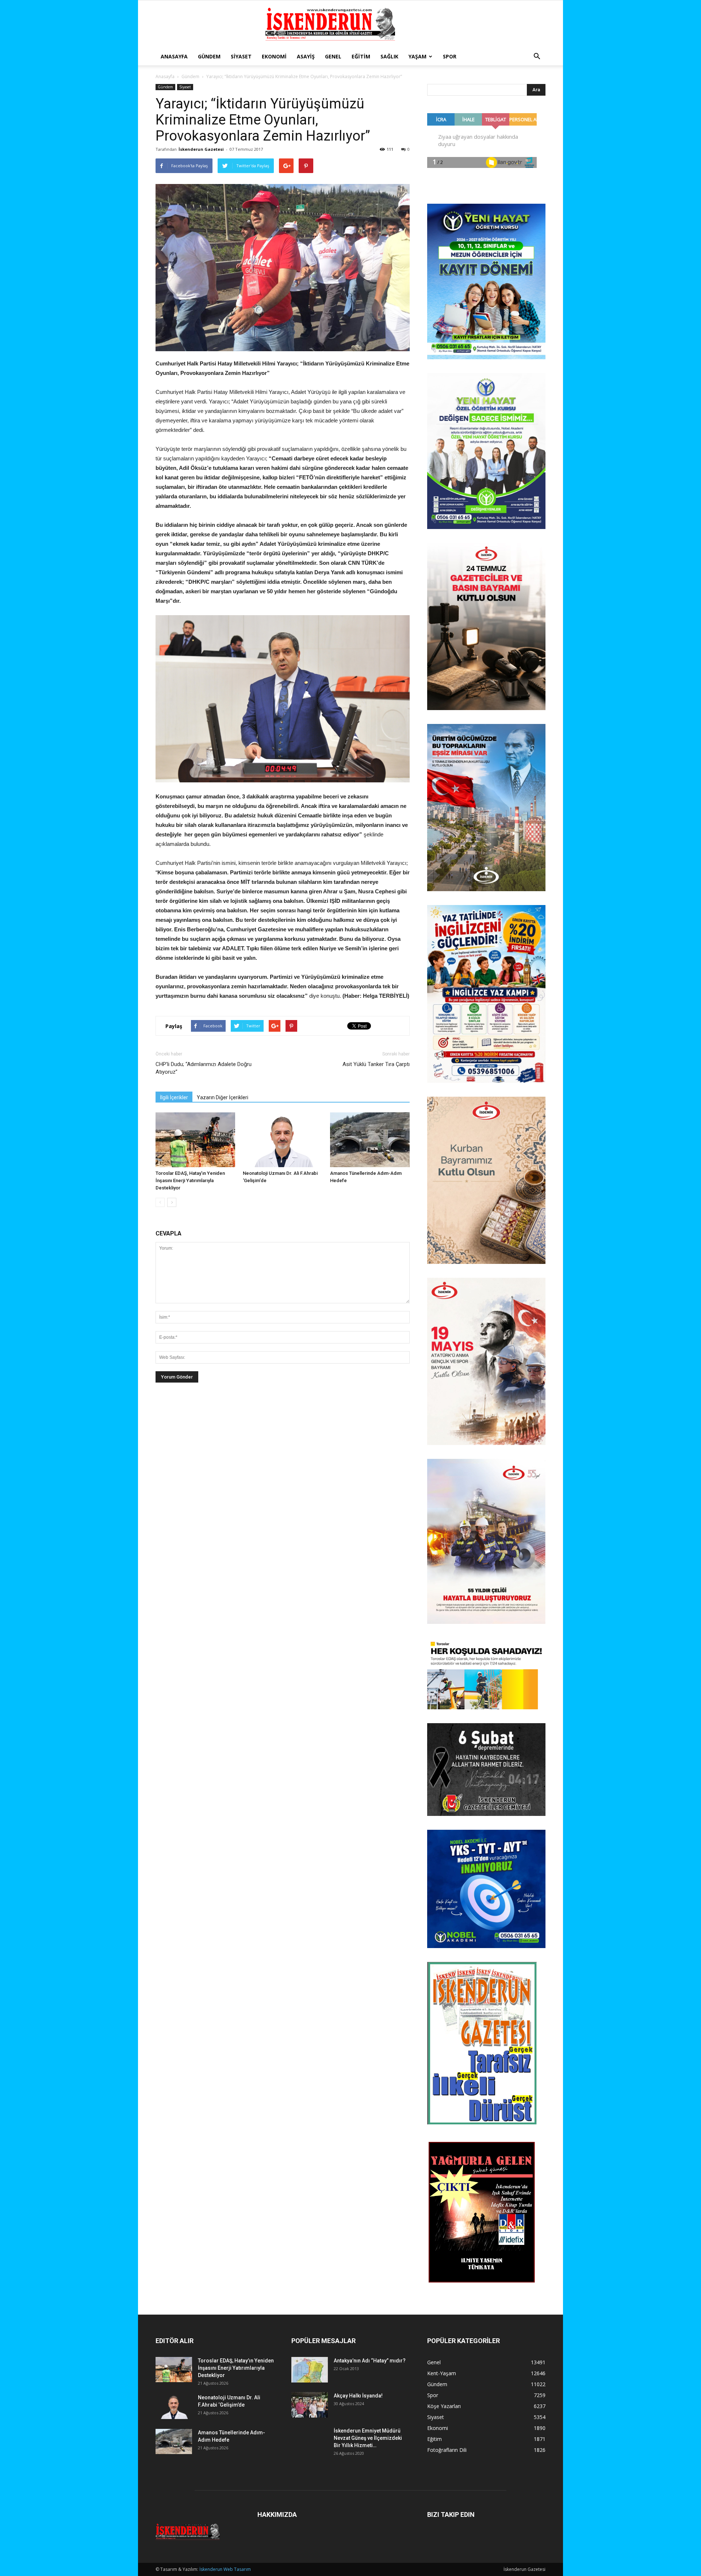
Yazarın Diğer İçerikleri (223, 1097)
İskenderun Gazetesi (201, 149)
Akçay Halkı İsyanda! (358, 2396)
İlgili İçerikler (174, 1097)
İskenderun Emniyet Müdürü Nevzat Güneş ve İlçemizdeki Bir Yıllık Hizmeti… (368, 2438)
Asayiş (306, 56)
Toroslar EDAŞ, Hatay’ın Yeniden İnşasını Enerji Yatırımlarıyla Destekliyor (190, 1180)
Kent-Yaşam (442, 2373)
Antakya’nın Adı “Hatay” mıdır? (370, 2361)
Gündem (209, 56)
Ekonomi (274, 56)
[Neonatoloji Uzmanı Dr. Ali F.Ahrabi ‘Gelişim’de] (283, 1140)
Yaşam (417, 56)
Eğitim (361, 56)
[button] (537, 57)
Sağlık (389, 56)
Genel (333, 56)
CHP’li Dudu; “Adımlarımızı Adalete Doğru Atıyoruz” (204, 1068)
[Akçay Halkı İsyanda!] (310, 2405)
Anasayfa (174, 56)
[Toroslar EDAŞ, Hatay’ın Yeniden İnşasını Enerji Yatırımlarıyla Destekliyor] (195, 1140)
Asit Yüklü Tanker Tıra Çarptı (376, 1064)
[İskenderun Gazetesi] (350, 24)
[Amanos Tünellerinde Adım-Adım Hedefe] (370, 1140)
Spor (450, 56)
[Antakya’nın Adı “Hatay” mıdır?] (310, 2370)
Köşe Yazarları (444, 2406)
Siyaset (241, 56)
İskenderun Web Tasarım (225, 2569)
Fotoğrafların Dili (447, 2450)
